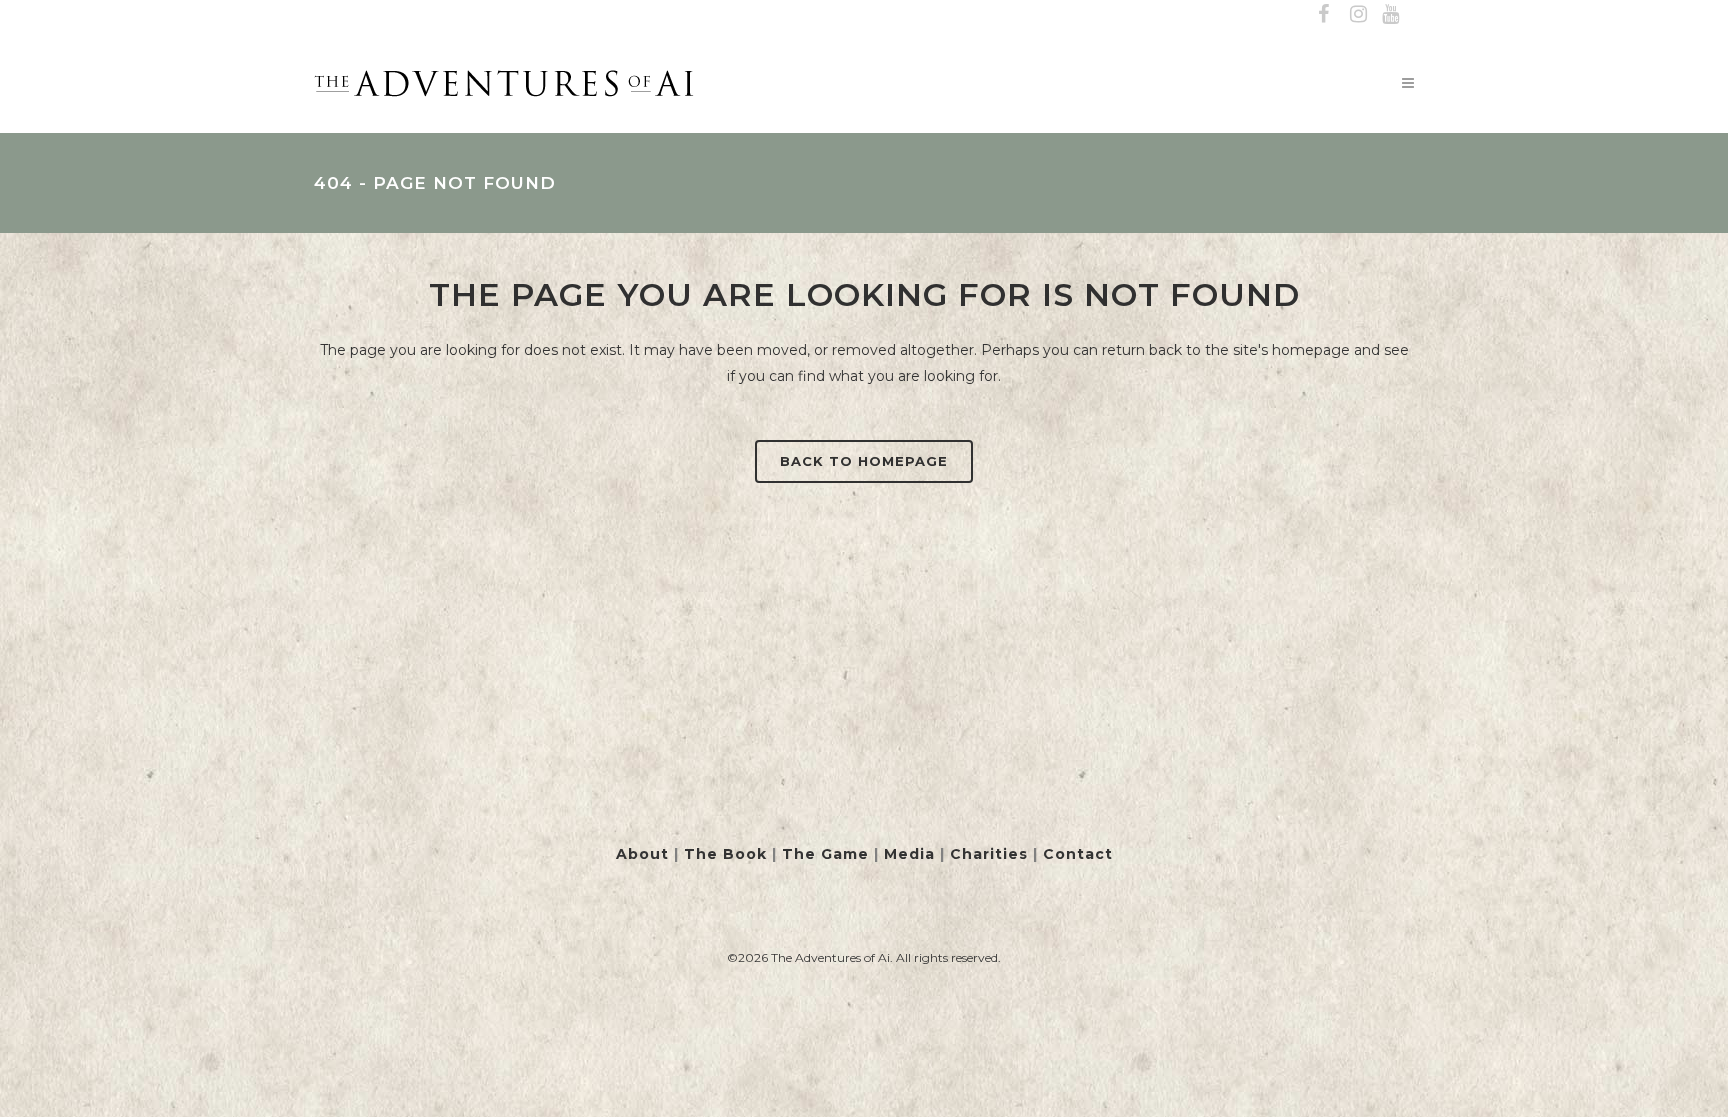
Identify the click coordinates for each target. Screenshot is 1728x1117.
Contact (1078, 854)
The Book (725, 854)
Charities (989, 854)
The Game (825, 854)
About (642, 854)
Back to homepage (864, 461)
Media (909, 854)
